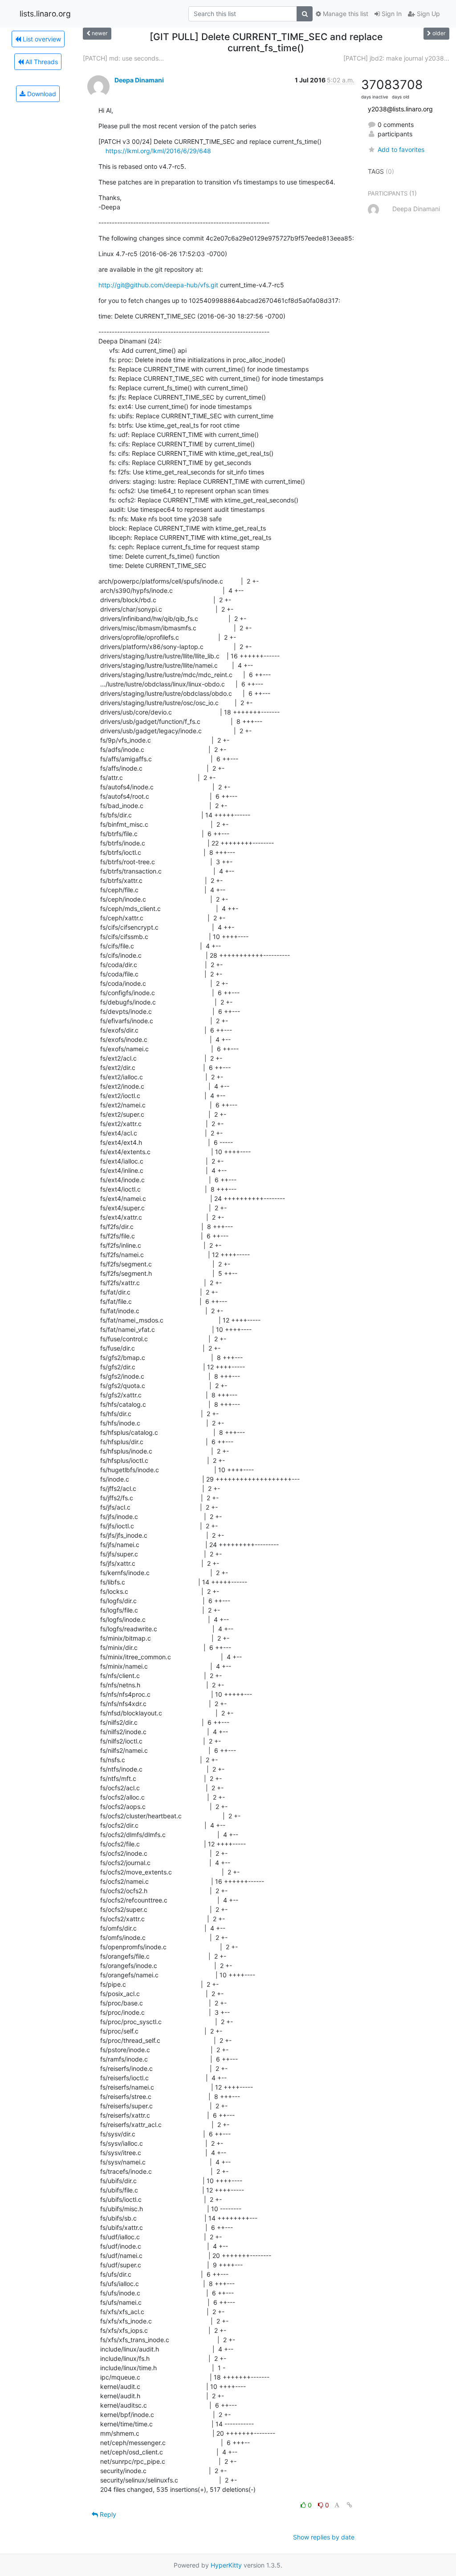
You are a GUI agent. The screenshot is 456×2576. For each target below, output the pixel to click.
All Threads (41, 62)
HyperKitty (226, 2565)
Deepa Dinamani (139, 80)
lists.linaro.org (45, 14)
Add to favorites (401, 149)
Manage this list (345, 14)
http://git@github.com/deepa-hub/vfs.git (158, 285)
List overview (41, 39)
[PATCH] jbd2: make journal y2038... (396, 58)
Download (41, 94)
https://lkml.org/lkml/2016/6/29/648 (158, 151)
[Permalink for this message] (350, 2505)
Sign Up (427, 14)
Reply (107, 2514)
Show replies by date (324, 2537)
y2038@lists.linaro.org (400, 109)
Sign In (391, 14)
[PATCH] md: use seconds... (123, 58)
